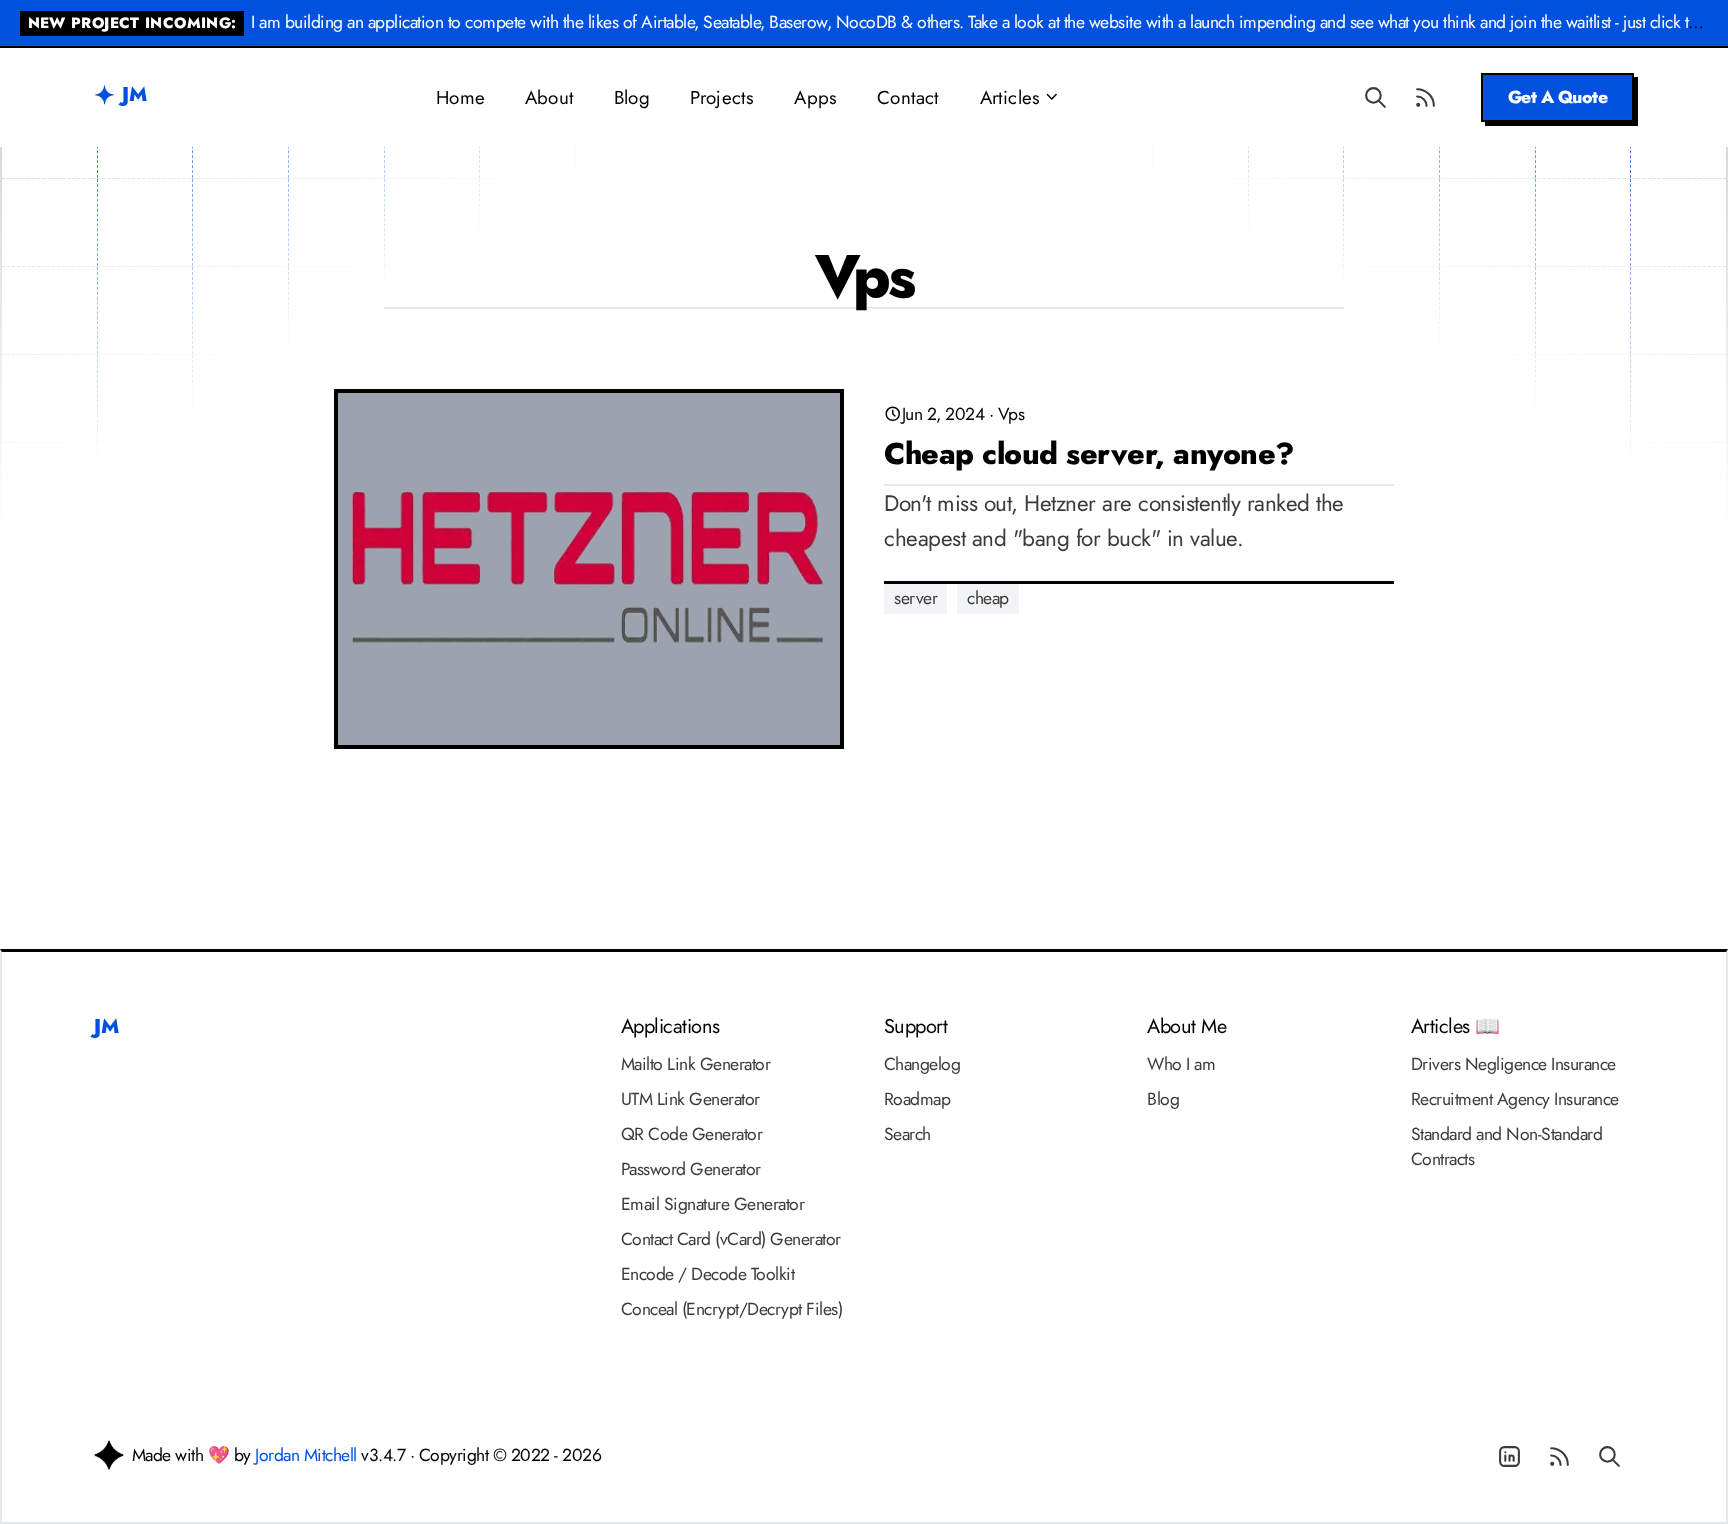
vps (1011, 414)
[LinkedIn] (1509, 1457)
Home (460, 97)
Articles (1010, 97)
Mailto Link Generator (696, 1064)
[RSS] (1559, 1457)
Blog (632, 97)
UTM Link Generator (690, 1099)
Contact (908, 97)
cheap (988, 598)
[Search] (1376, 97)
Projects (722, 97)
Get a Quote (1558, 97)
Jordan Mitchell (306, 1455)
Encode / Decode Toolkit (708, 1274)
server (915, 598)
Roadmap (917, 1099)
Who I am (1181, 1064)
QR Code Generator (692, 1134)
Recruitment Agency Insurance (1515, 1099)
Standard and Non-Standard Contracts (1507, 1146)
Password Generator (691, 1169)
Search (907, 1134)
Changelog (922, 1064)
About (549, 97)
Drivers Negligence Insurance (1513, 1064)
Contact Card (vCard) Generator (731, 1239)
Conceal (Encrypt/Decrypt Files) (732, 1309)
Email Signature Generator (713, 1204)
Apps (815, 97)
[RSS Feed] (1426, 97)
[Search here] (1609, 1457)
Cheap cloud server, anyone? (1089, 453)
